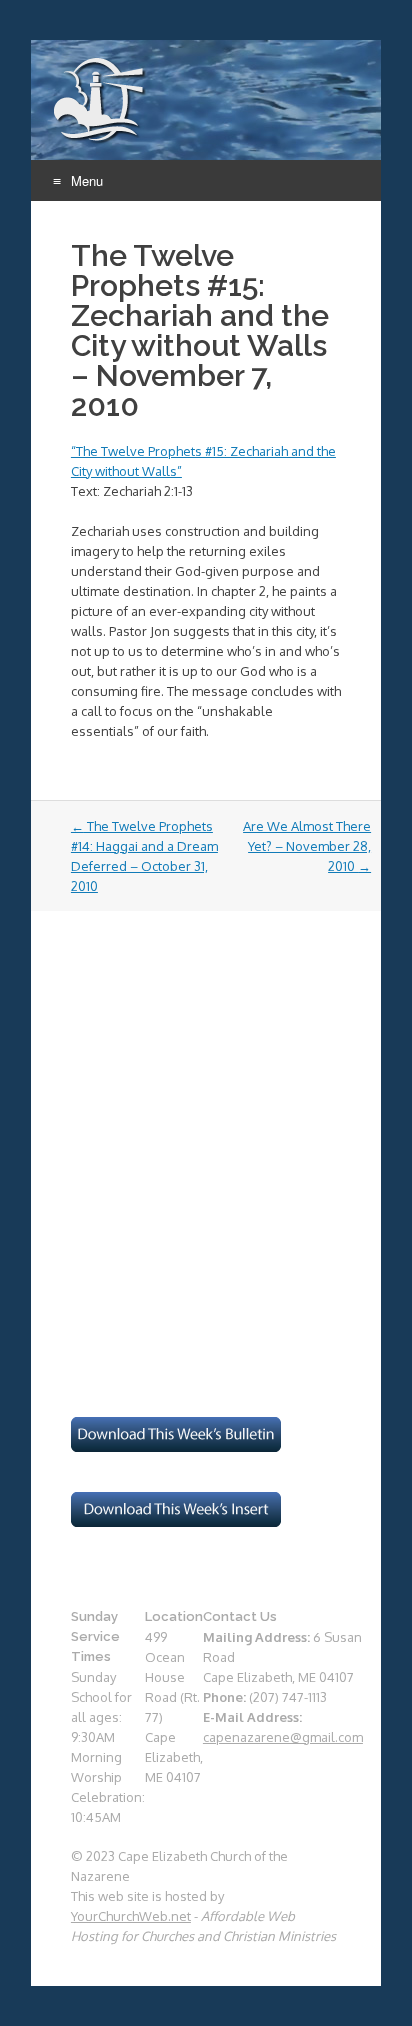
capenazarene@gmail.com (283, 1737)
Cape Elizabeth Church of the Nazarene (100, 101)
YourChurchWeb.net (131, 1916)
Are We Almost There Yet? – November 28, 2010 (307, 846)
